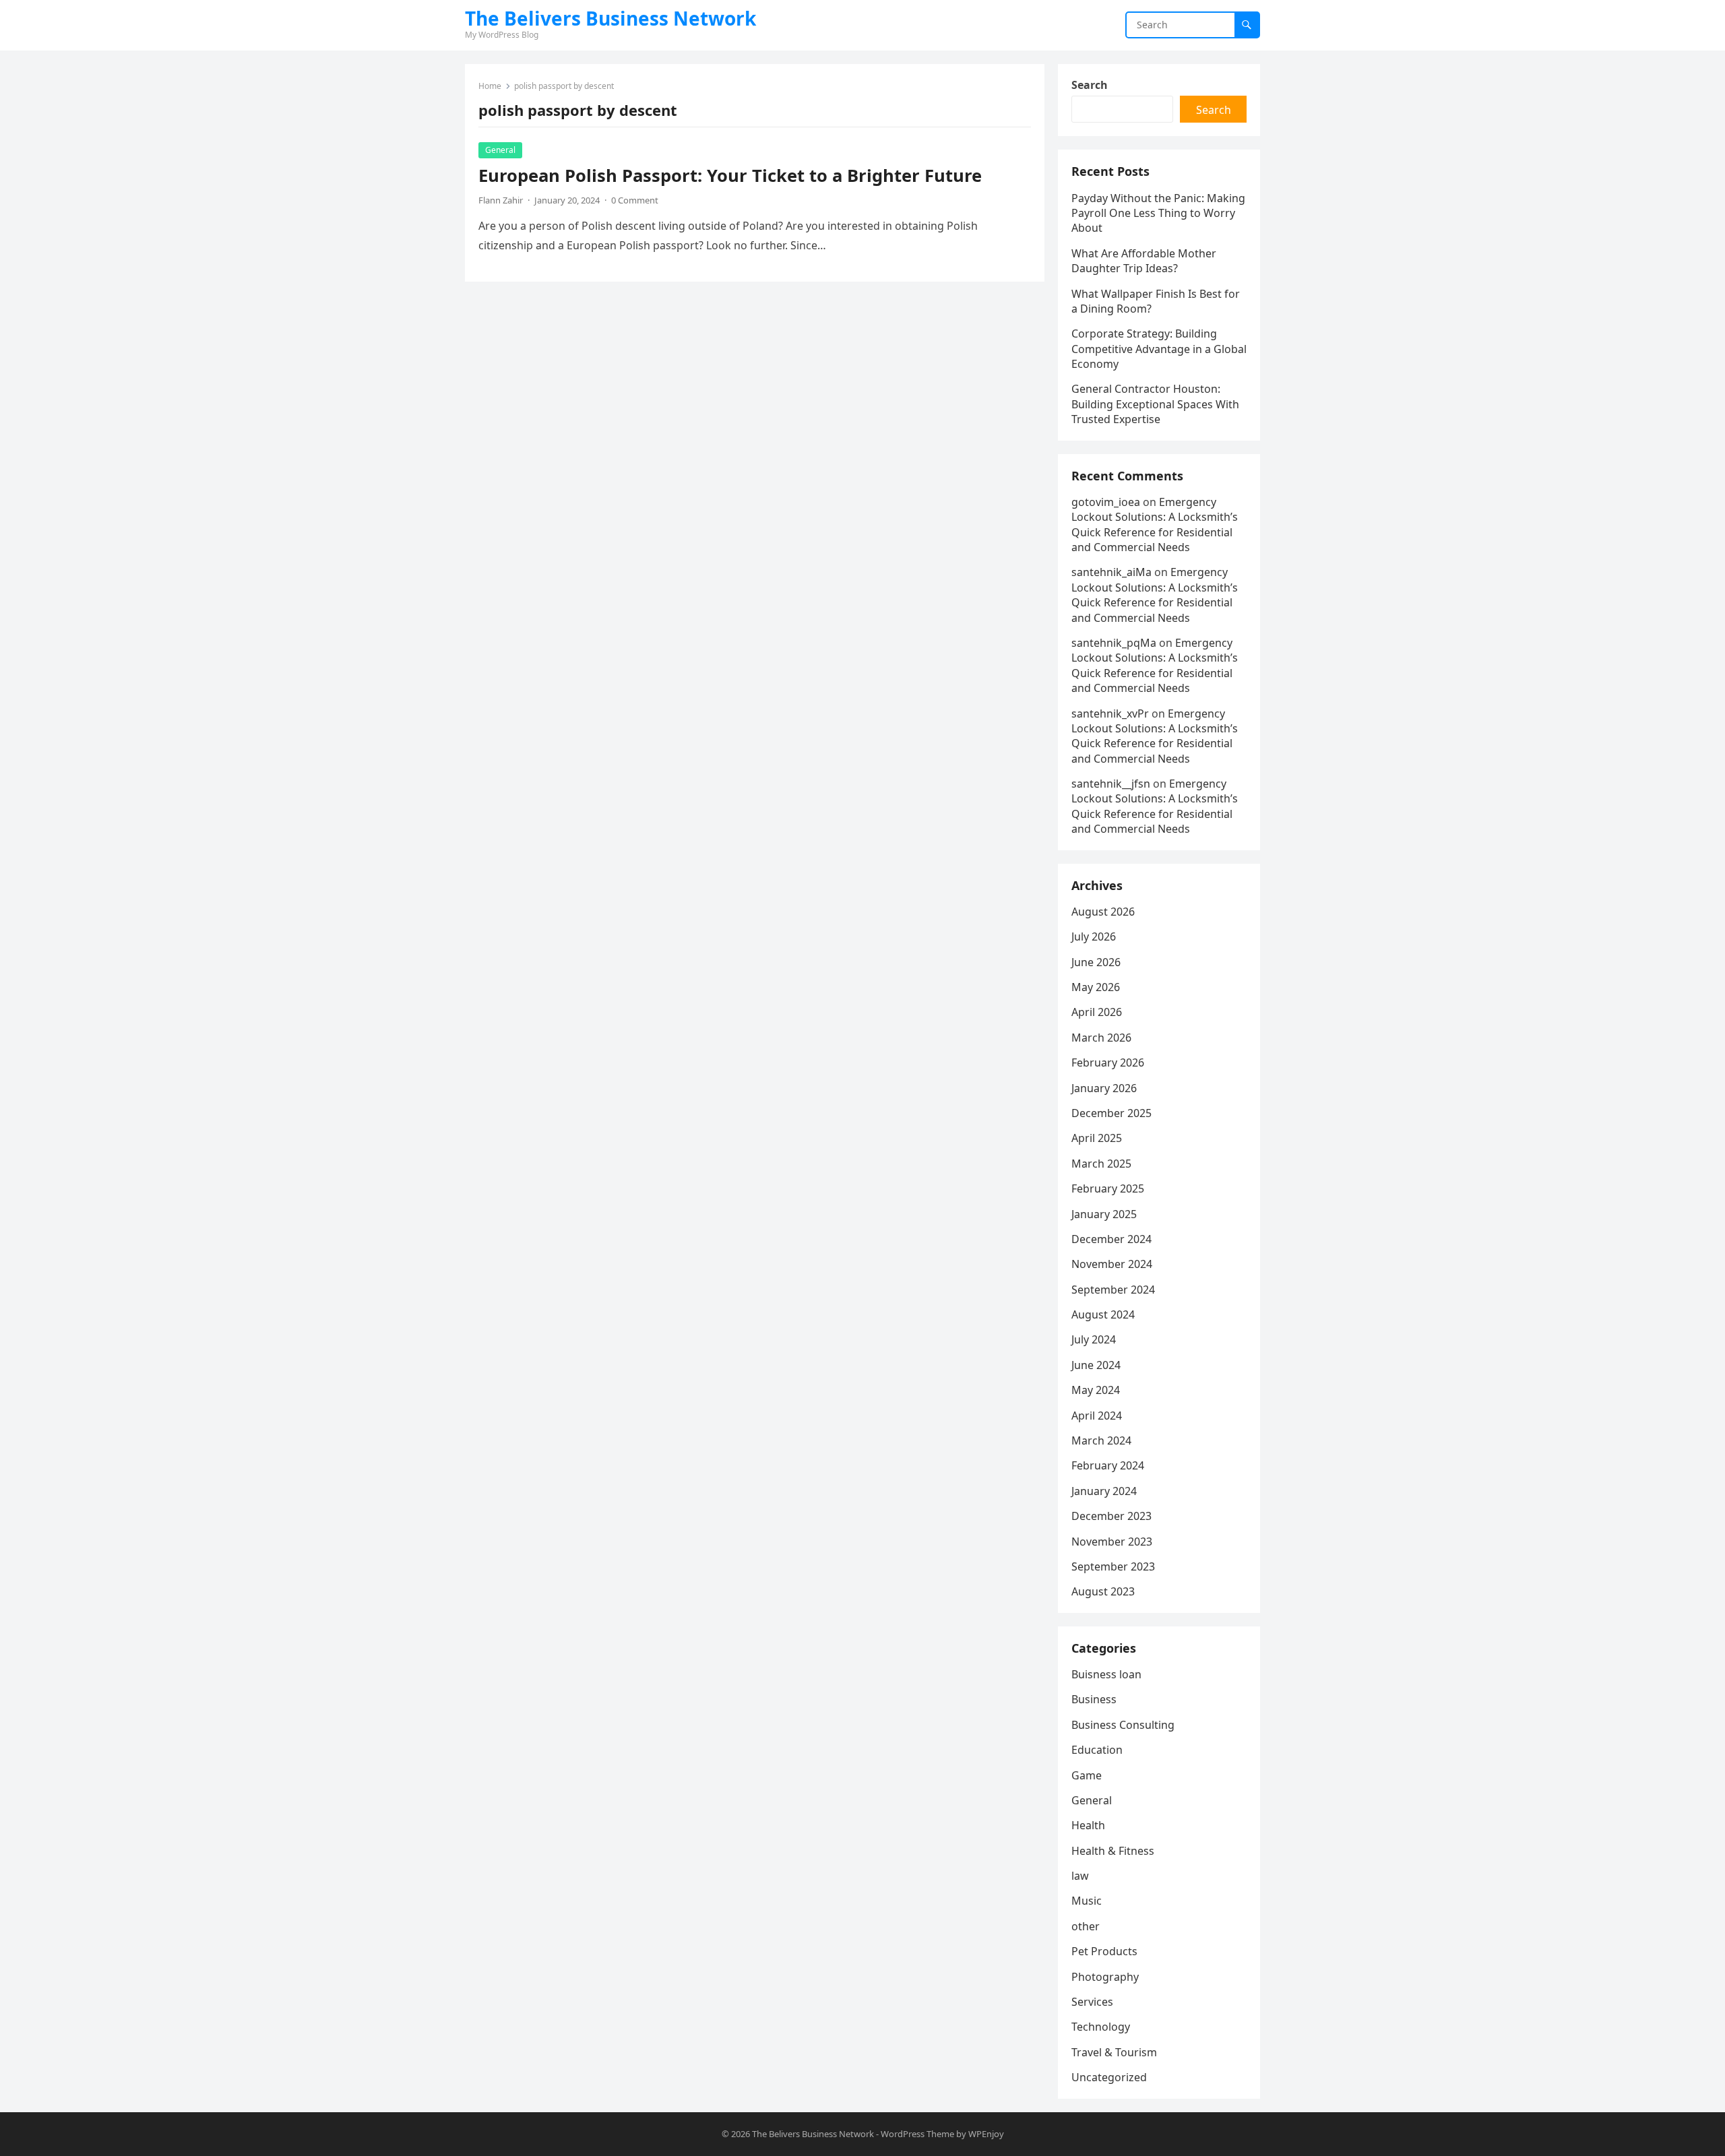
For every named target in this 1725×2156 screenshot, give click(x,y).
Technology (1101, 2027)
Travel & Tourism (1114, 2052)
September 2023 (1113, 1566)
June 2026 (1096, 962)
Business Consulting (1123, 1725)
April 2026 (1097, 1012)
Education (1097, 1750)
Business (1094, 1699)
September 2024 (1113, 1290)
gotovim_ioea (1106, 502)
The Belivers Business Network (610, 18)
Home (490, 86)
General (500, 150)
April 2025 (1097, 1138)
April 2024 (1097, 1416)
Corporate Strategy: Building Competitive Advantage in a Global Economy (1159, 349)
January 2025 (1104, 1214)
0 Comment (635, 200)
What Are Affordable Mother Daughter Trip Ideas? (1144, 261)
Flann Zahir (501, 200)
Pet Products (1104, 1951)
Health (1088, 1825)
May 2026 (1096, 987)
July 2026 (1094, 937)
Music (1087, 1901)
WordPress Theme (917, 2134)
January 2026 (1104, 1088)
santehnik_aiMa (1111, 572)
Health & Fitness (1113, 1851)
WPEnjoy (986, 2134)
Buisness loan (1106, 1674)
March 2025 (1101, 1164)
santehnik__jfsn (1111, 784)
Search (1090, 85)
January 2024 (1104, 1491)
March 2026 (1101, 1038)
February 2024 (1108, 1465)
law (1080, 1876)
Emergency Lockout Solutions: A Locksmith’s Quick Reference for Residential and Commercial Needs (1155, 525)
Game (1087, 1775)
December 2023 (1111, 1516)
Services (1092, 2002)
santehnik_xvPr (1110, 714)
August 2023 (1103, 1591)
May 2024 (1096, 1390)
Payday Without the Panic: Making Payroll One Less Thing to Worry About (1158, 213)
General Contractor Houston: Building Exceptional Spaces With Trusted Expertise (1155, 404)
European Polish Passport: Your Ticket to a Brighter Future (730, 176)
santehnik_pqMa (1114, 643)
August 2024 (1103, 1314)
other (1086, 1926)
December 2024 (1111, 1239)
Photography (1105, 1977)
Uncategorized (1109, 2077)
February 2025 (1108, 1188)
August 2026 (1103, 912)
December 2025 (1111, 1113)
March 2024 (1101, 1440)
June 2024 (1096, 1365)
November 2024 (1112, 1264)
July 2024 (1094, 1339)
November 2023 (1112, 1542)
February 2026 (1108, 1063)
